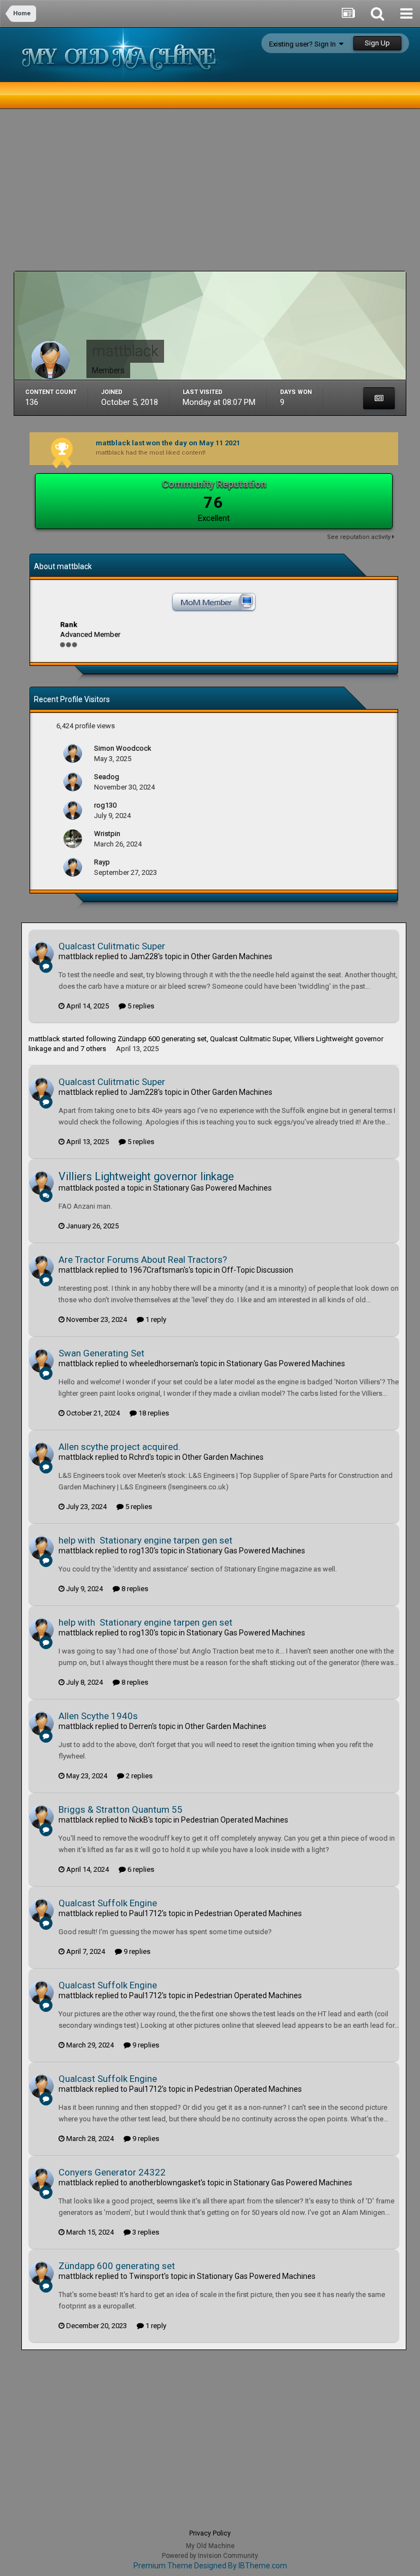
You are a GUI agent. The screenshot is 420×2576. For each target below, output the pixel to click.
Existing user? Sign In (304, 44)
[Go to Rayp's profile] (73, 867)
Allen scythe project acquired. (119, 1447)
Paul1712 (145, 1913)
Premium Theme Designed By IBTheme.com (210, 2566)
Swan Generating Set (101, 1353)
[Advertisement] (142, 194)
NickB (139, 1820)
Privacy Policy (210, 2533)
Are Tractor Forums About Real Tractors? (143, 1260)
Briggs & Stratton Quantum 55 (121, 1809)
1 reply (155, 1319)
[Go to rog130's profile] (73, 810)
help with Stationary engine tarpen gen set (145, 1540)
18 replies (153, 1413)
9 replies (136, 1951)
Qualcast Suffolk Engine (108, 1903)
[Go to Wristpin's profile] (73, 839)
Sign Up (377, 43)
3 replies (145, 2232)
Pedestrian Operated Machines (235, 1820)
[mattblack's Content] (379, 398)
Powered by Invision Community (210, 2556)
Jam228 (144, 956)
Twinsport (147, 2276)
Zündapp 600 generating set (162, 1039)
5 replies (140, 1006)
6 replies (140, 1869)
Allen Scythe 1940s (98, 1716)
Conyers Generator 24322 (112, 2172)
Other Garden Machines (232, 956)
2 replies (138, 1776)
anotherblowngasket (165, 2183)
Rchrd (139, 1457)
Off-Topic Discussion (257, 1270)
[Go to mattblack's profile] (42, 954)
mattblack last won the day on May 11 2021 (168, 443)
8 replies (134, 1589)
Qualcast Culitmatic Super (112, 946)
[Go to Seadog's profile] (73, 782)
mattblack (76, 956)
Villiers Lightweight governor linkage (146, 1176)
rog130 (141, 1551)
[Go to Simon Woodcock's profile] (73, 753)
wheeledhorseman (161, 1364)
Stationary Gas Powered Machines (212, 1188)
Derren (141, 1726)
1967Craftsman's (159, 1270)
